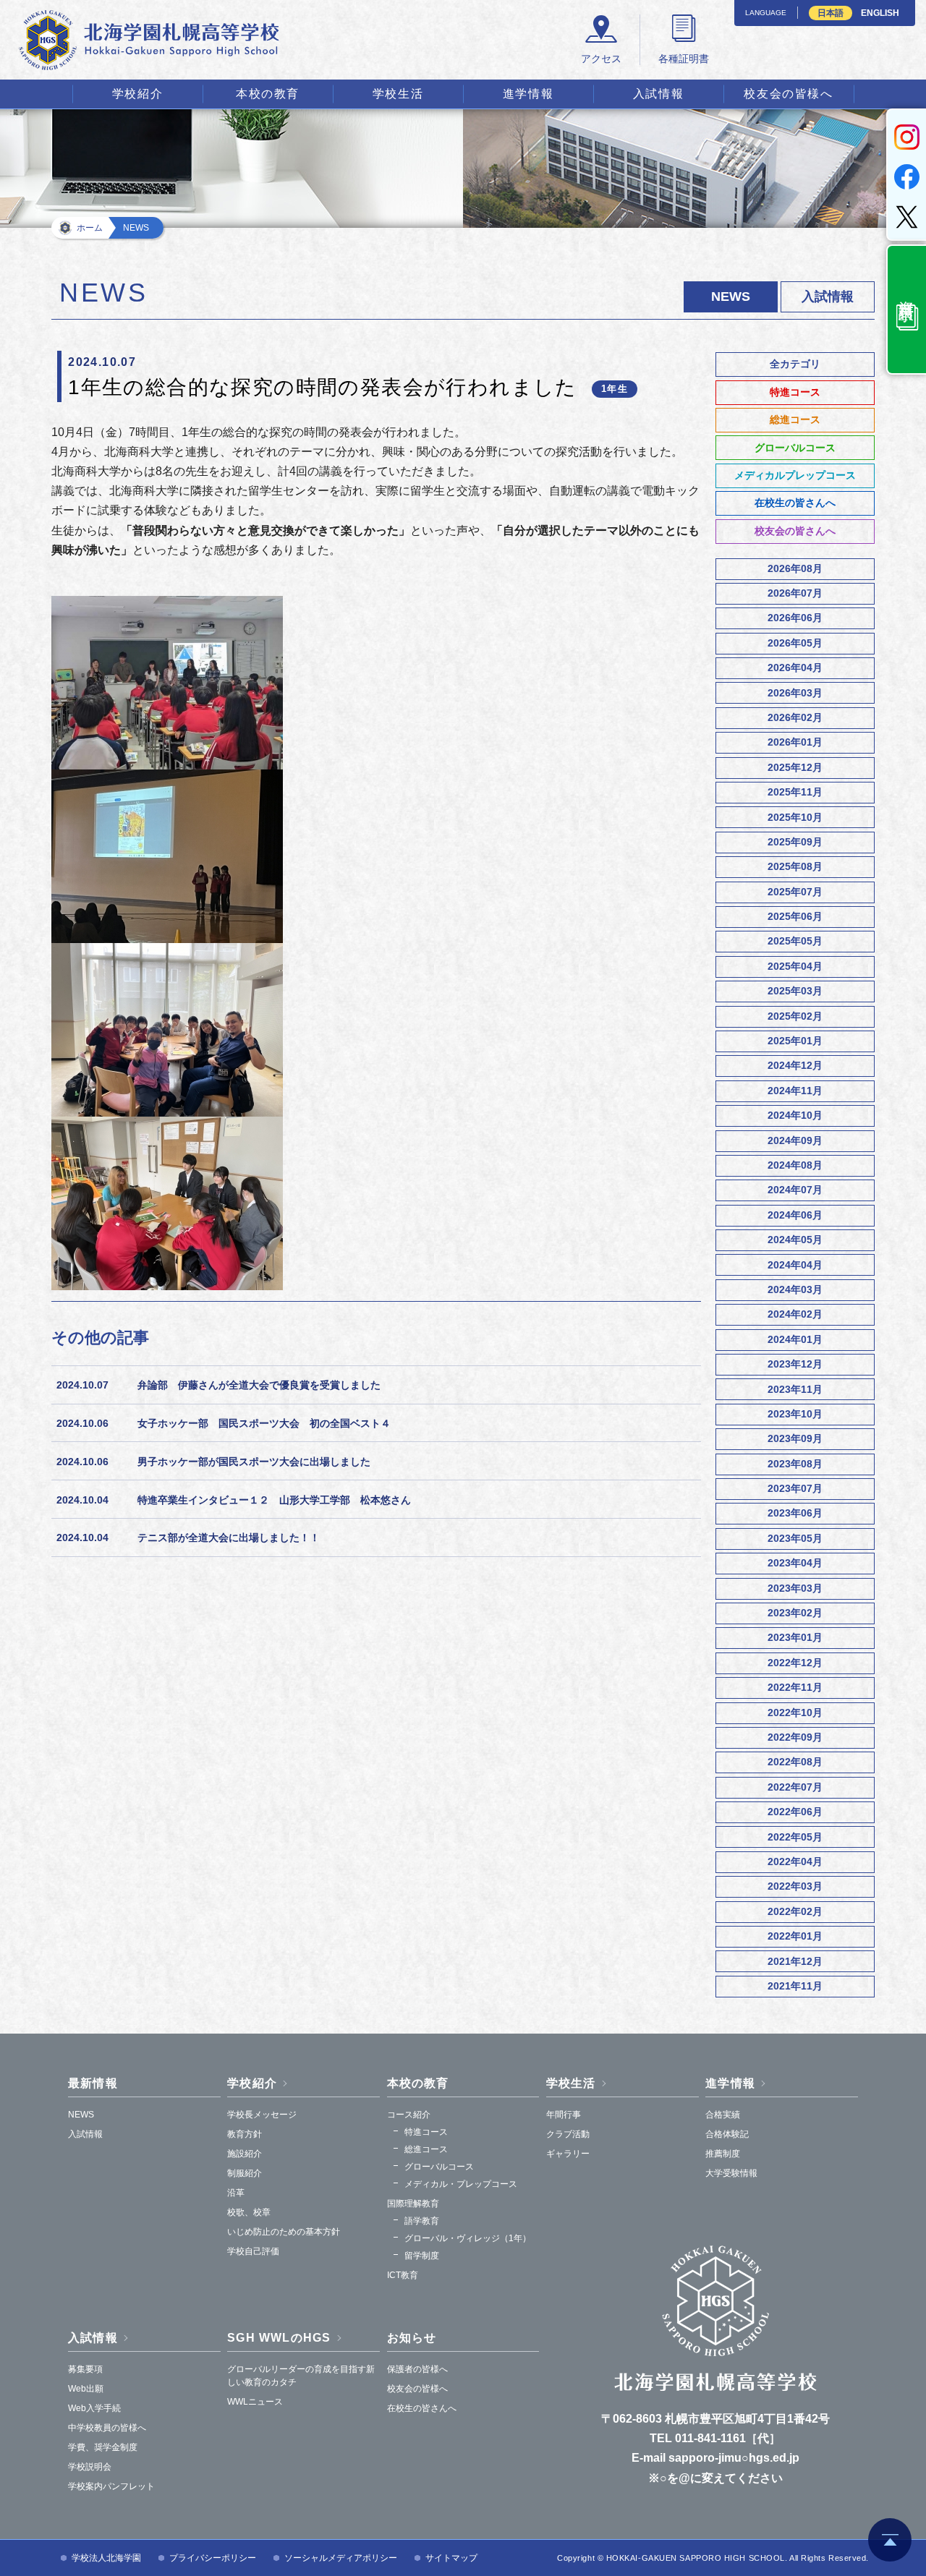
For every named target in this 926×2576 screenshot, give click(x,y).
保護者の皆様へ (417, 2369)
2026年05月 (795, 643)
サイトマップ (451, 2558)
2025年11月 (795, 792)
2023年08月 (795, 1464)
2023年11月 (795, 1389)
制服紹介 (245, 2173)
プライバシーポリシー (213, 2558)
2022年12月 (795, 1663)
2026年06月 (795, 618)
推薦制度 (723, 2154)
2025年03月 (795, 991)
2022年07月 (795, 1787)
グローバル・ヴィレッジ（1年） (468, 2238)
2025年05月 (795, 941)
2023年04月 (795, 1563)
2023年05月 (795, 1538)
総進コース (795, 419)
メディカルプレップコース (795, 475)
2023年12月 (795, 1364)
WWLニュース (255, 2402)
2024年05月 (795, 1240)
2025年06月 (795, 916)
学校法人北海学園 (106, 2558)
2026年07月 (795, 593)
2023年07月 (795, 1488)
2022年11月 (795, 1687)
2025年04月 (795, 966)
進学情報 (528, 94)
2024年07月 (795, 1190)
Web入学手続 (94, 2408)
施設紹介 (245, 2154)
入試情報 (658, 94)
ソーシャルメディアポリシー (341, 2558)
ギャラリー (568, 2154)
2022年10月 (795, 1713)
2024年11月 (795, 1091)
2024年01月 (795, 1339)
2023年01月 (795, 1637)
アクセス (601, 59)
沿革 (236, 2193)
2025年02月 (795, 1016)
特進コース (795, 392)
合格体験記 (727, 2134)
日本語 (831, 13)
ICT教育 (403, 2275)
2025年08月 (795, 866)
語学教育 (422, 2221)
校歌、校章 (249, 2212)
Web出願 (86, 2389)
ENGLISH (880, 13)
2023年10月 (795, 1414)
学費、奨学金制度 (103, 2447)
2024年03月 (795, 1289)
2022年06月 (795, 1812)
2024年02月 (795, 1314)
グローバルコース (795, 448)
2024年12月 (795, 1065)
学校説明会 (90, 2467)
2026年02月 (795, 717)
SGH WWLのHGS (279, 2338)
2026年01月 (795, 742)
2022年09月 (795, 1737)
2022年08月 (795, 1762)
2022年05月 (795, 1837)
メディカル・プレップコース (461, 2184)
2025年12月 (795, 767)
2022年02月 (795, 1911)
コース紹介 (409, 2115)
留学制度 (422, 2256)
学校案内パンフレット (111, 2486)
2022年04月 (795, 1861)
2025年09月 (795, 842)
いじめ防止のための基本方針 (284, 2232)
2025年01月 (795, 1041)
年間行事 (564, 2115)
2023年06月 (795, 1513)
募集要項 (85, 2369)
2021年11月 (795, 1986)
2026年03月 (795, 693)
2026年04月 (795, 668)
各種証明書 (684, 59)
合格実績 (723, 2115)
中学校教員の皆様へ (107, 2428)
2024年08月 (795, 1165)
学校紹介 (137, 94)
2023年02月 (795, 1613)
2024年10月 (795, 1115)
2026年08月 (795, 568)
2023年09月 (795, 1438)
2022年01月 (795, 1936)
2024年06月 (795, 1215)
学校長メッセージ (262, 2115)
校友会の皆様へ (788, 94)
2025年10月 (795, 817)
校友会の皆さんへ (795, 531)
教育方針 (245, 2134)
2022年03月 (795, 1886)
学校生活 (398, 94)
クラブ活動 (568, 2134)
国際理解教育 (413, 2204)
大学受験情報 (731, 2173)
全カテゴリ (795, 364)
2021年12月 (795, 1961)
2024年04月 (795, 1265)
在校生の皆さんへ (795, 503)
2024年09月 (795, 1140)
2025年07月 (795, 892)
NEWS (81, 2115)
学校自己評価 (253, 2251)
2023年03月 (795, 1588)
